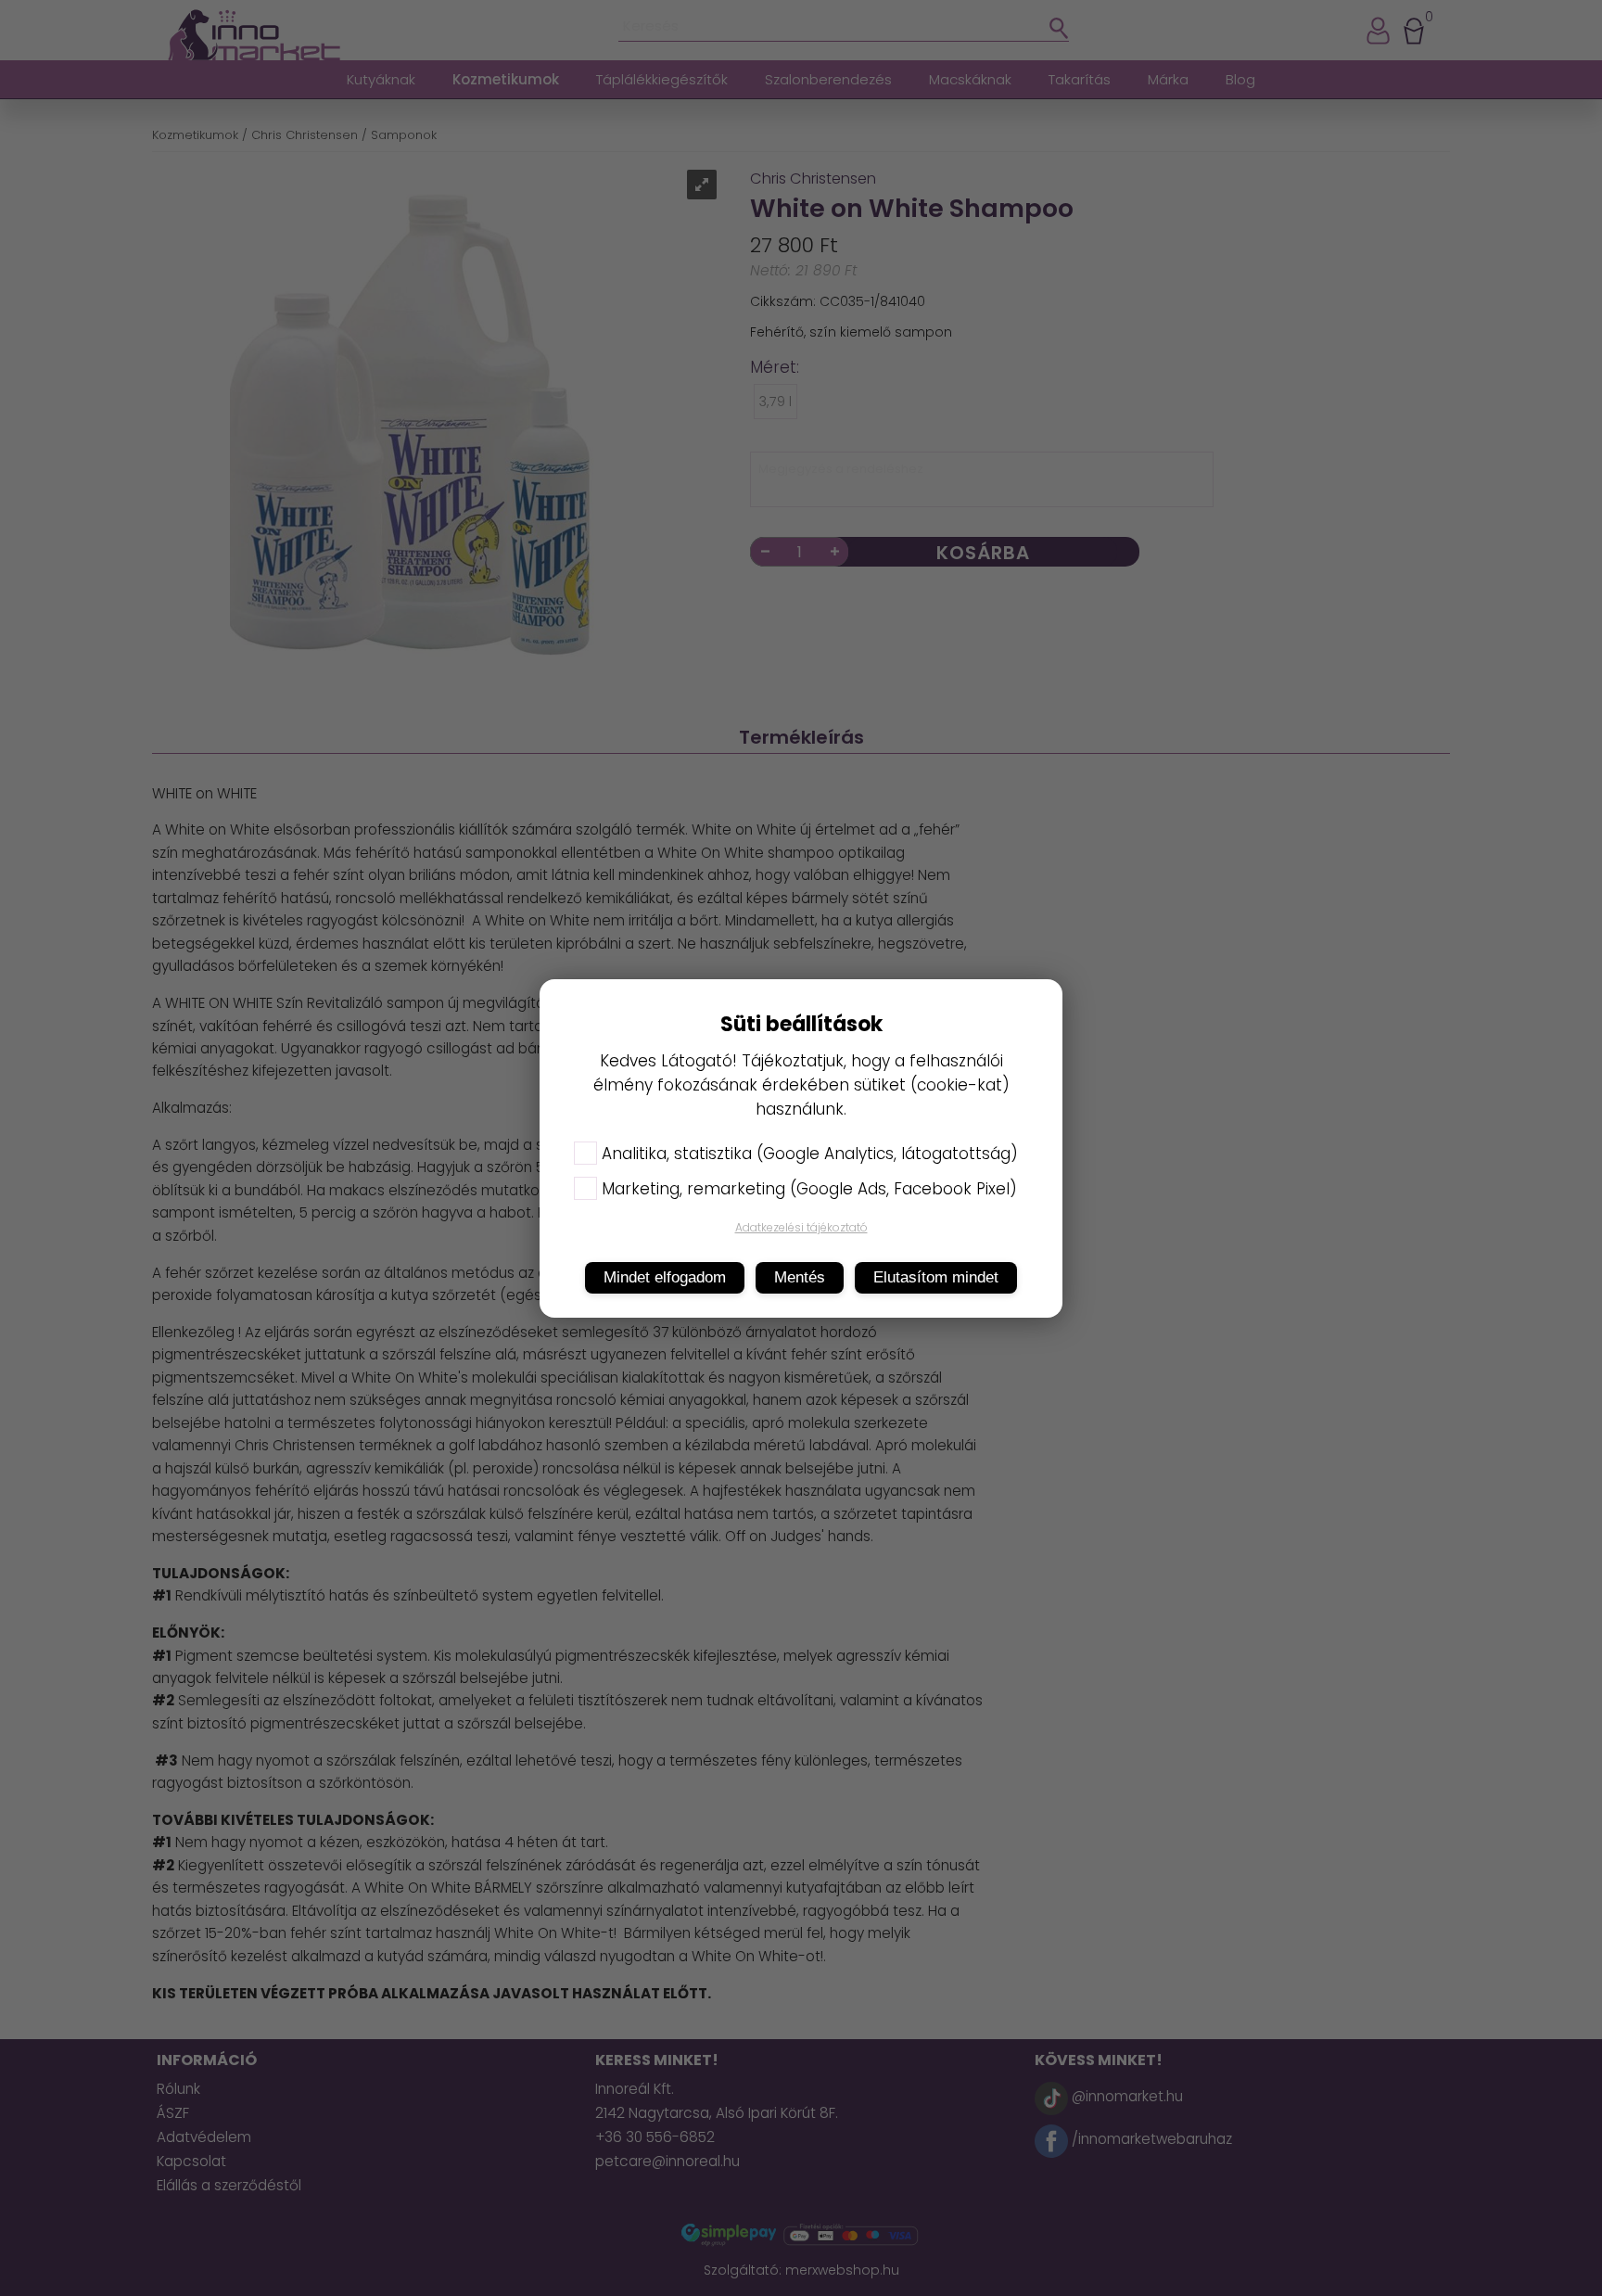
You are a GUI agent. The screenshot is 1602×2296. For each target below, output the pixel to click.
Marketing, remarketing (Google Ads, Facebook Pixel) (809, 1189)
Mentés (800, 1277)
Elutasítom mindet (936, 1277)
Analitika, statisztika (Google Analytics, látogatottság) (810, 1154)
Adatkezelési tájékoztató (801, 1227)
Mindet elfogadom (665, 1277)
